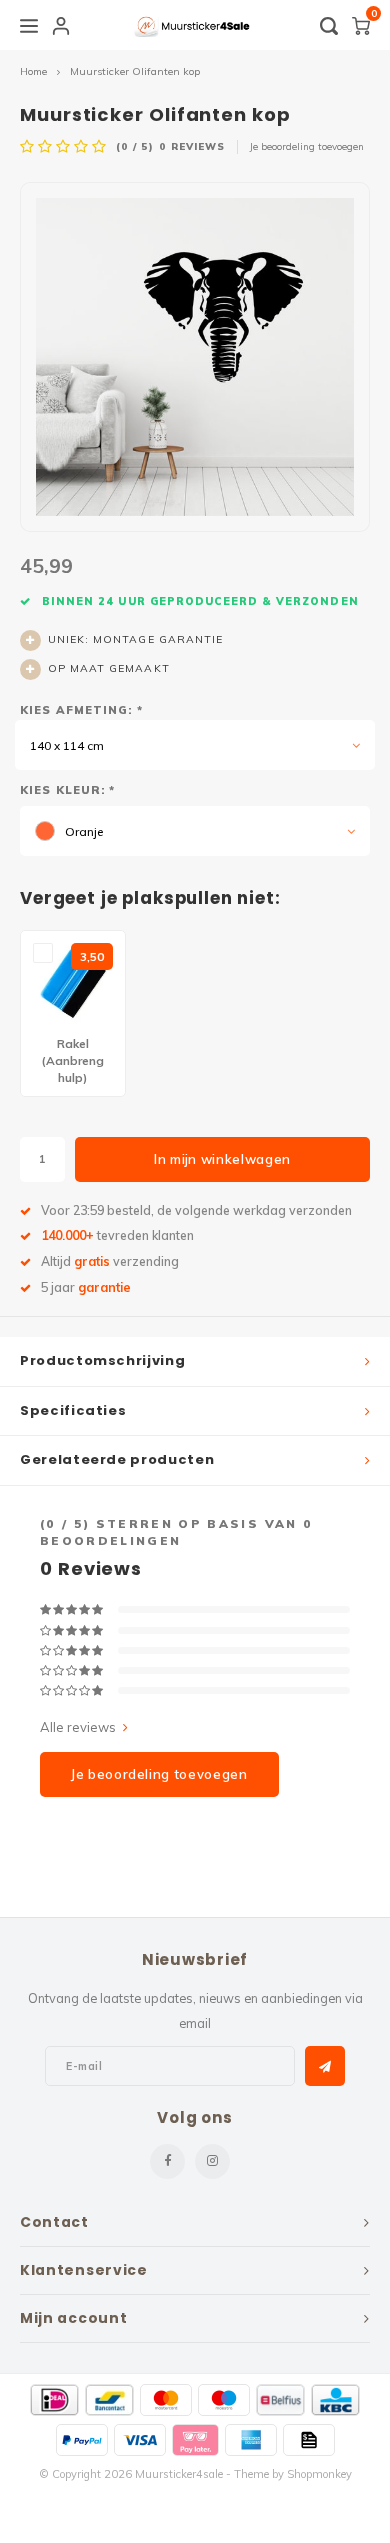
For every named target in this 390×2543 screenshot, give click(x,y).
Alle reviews (78, 1727)
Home (33, 71)
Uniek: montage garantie (135, 639)
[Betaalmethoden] (54, 2400)
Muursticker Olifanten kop (135, 71)
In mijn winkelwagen (222, 1159)
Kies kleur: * (67, 790)
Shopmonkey (319, 2474)
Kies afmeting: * (81, 710)
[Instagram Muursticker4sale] (212, 2161)
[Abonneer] (325, 2066)
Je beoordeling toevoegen (307, 146)
